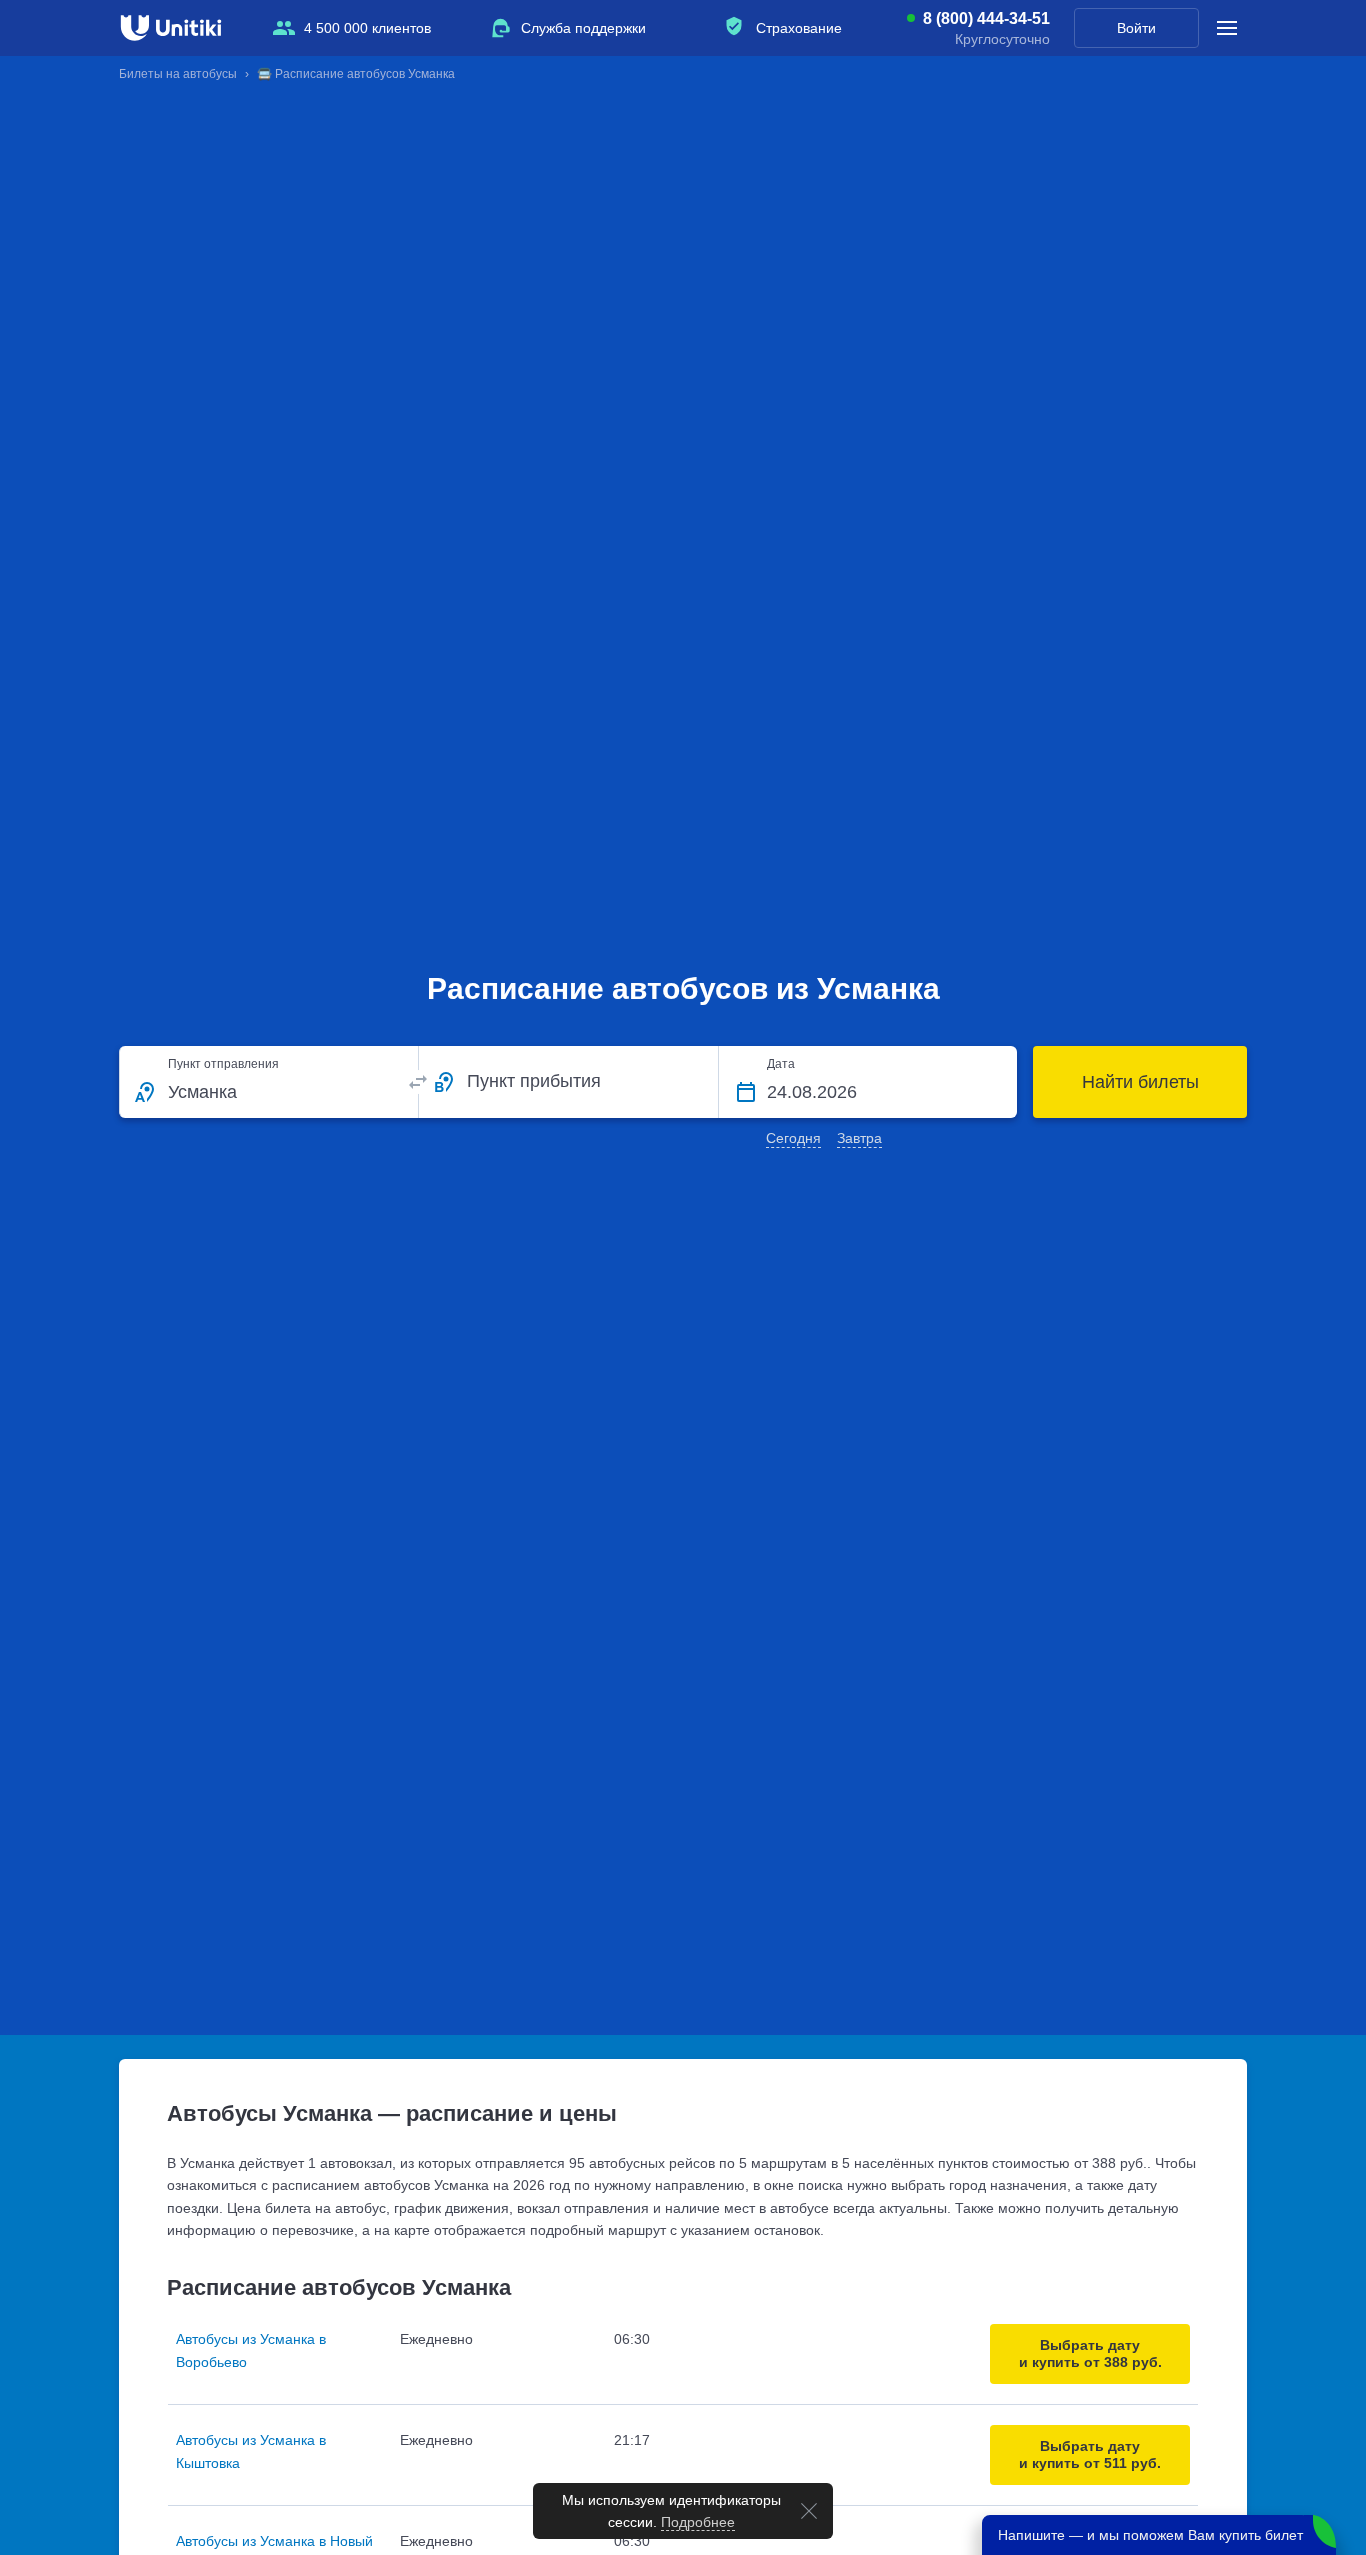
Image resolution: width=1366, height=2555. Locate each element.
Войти (1136, 28)
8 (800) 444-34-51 (986, 19)
